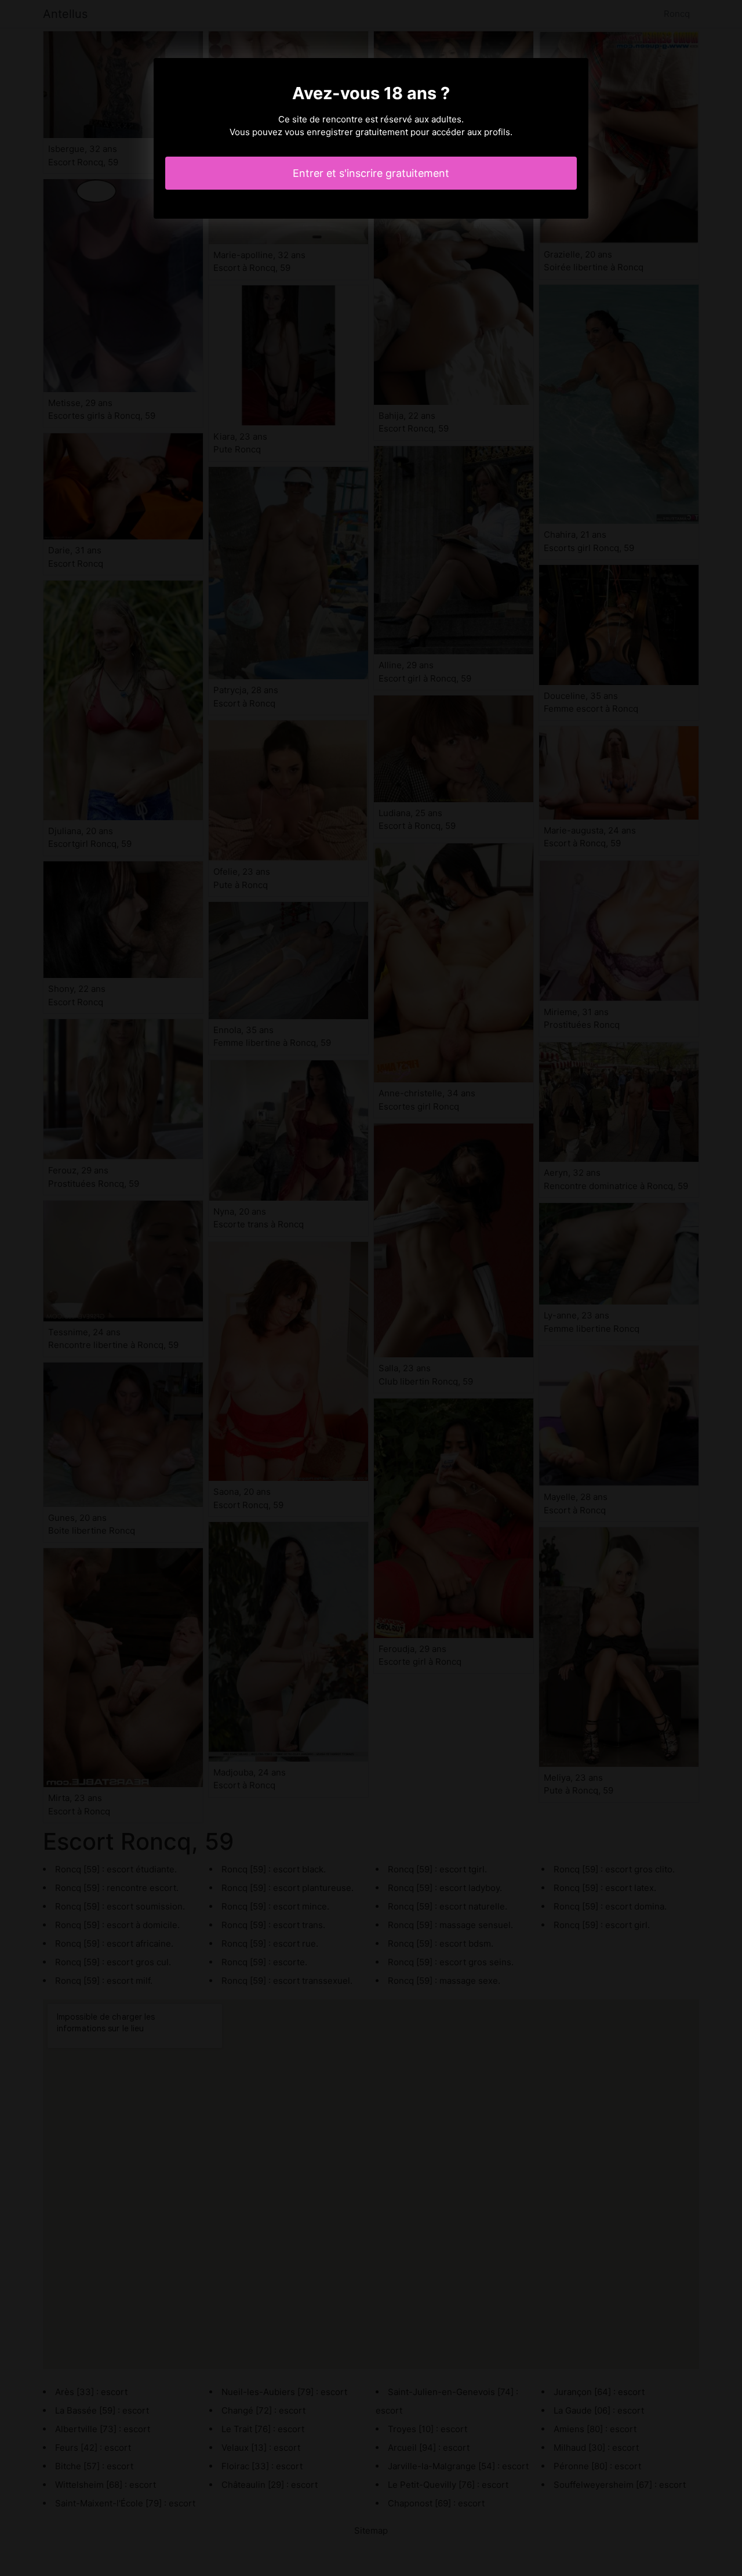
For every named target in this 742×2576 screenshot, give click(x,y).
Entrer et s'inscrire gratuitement (371, 173)
